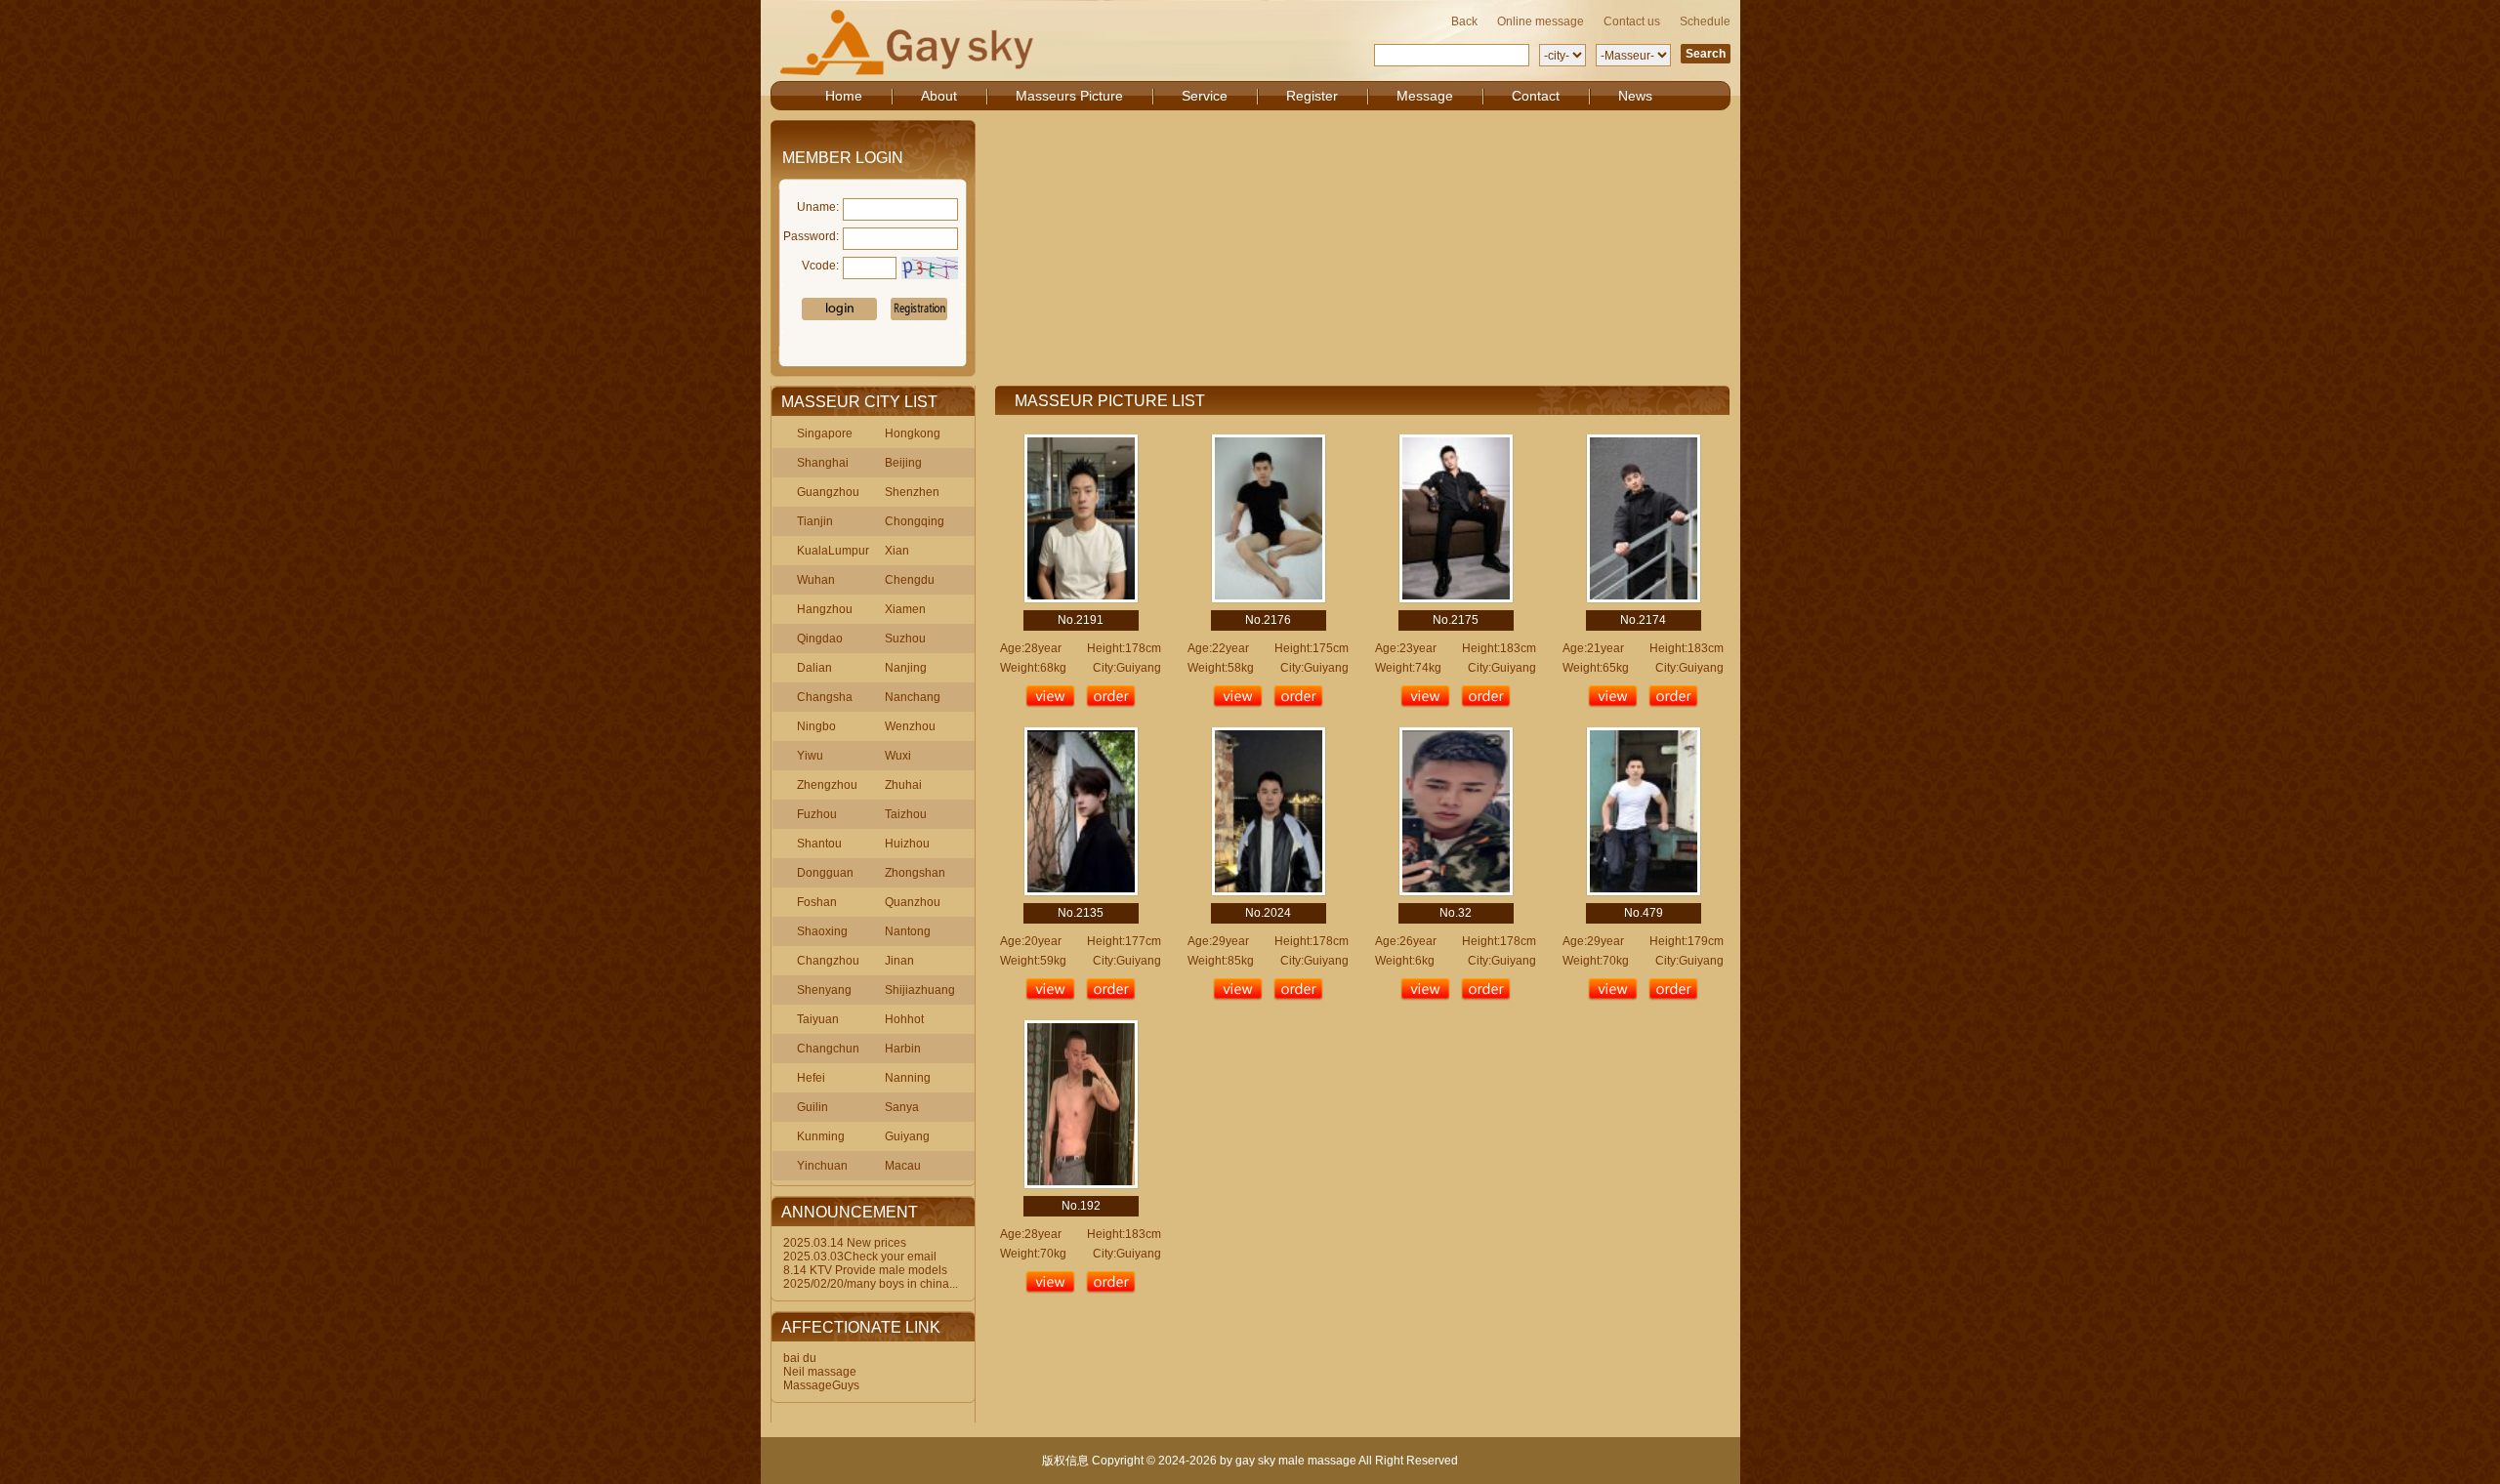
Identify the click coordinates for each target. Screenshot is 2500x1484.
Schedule (1705, 21)
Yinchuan (822, 1166)
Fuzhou (817, 814)
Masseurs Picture (1069, 96)
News (1635, 96)
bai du (800, 1358)
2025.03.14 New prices (845, 1243)
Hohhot (904, 1019)
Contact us (1632, 21)
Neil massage (820, 1372)
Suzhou (905, 639)
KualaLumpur (833, 551)
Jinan (899, 961)
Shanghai (823, 463)
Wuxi (898, 756)
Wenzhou (910, 726)
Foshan (817, 902)
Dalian (814, 668)
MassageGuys (821, 1385)
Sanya (902, 1107)
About (939, 96)
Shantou (819, 844)
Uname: (818, 207)
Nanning (908, 1078)
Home (844, 96)
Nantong (908, 931)
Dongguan (825, 873)
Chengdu (910, 580)
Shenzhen (912, 492)
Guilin (812, 1107)
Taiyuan (818, 1019)
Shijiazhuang (920, 990)
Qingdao (820, 639)
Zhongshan (915, 873)
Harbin (903, 1049)
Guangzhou (828, 492)
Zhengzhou (827, 785)
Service (1205, 96)
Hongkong (913, 433)
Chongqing (915, 521)
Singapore (825, 433)
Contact (1536, 96)
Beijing (903, 463)
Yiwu (810, 756)
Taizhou (906, 814)
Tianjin (815, 521)
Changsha (825, 697)
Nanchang (913, 697)
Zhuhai (903, 785)
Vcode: (820, 266)
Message (1425, 96)
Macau (903, 1166)
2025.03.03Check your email (860, 1257)
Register (1312, 96)
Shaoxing (822, 931)
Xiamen (905, 609)
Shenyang (824, 990)
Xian (897, 551)
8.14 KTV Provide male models (865, 1270)
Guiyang (907, 1136)
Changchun (828, 1049)
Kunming (821, 1136)
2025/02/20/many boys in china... (871, 1284)
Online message (1541, 21)
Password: (811, 236)
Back (1464, 21)
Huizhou (907, 844)
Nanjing (906, 668)
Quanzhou (913, 902)
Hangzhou (825, 609)
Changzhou (828, 961)
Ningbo (816, 726)
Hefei (811, 1078)
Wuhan (816, 580)
